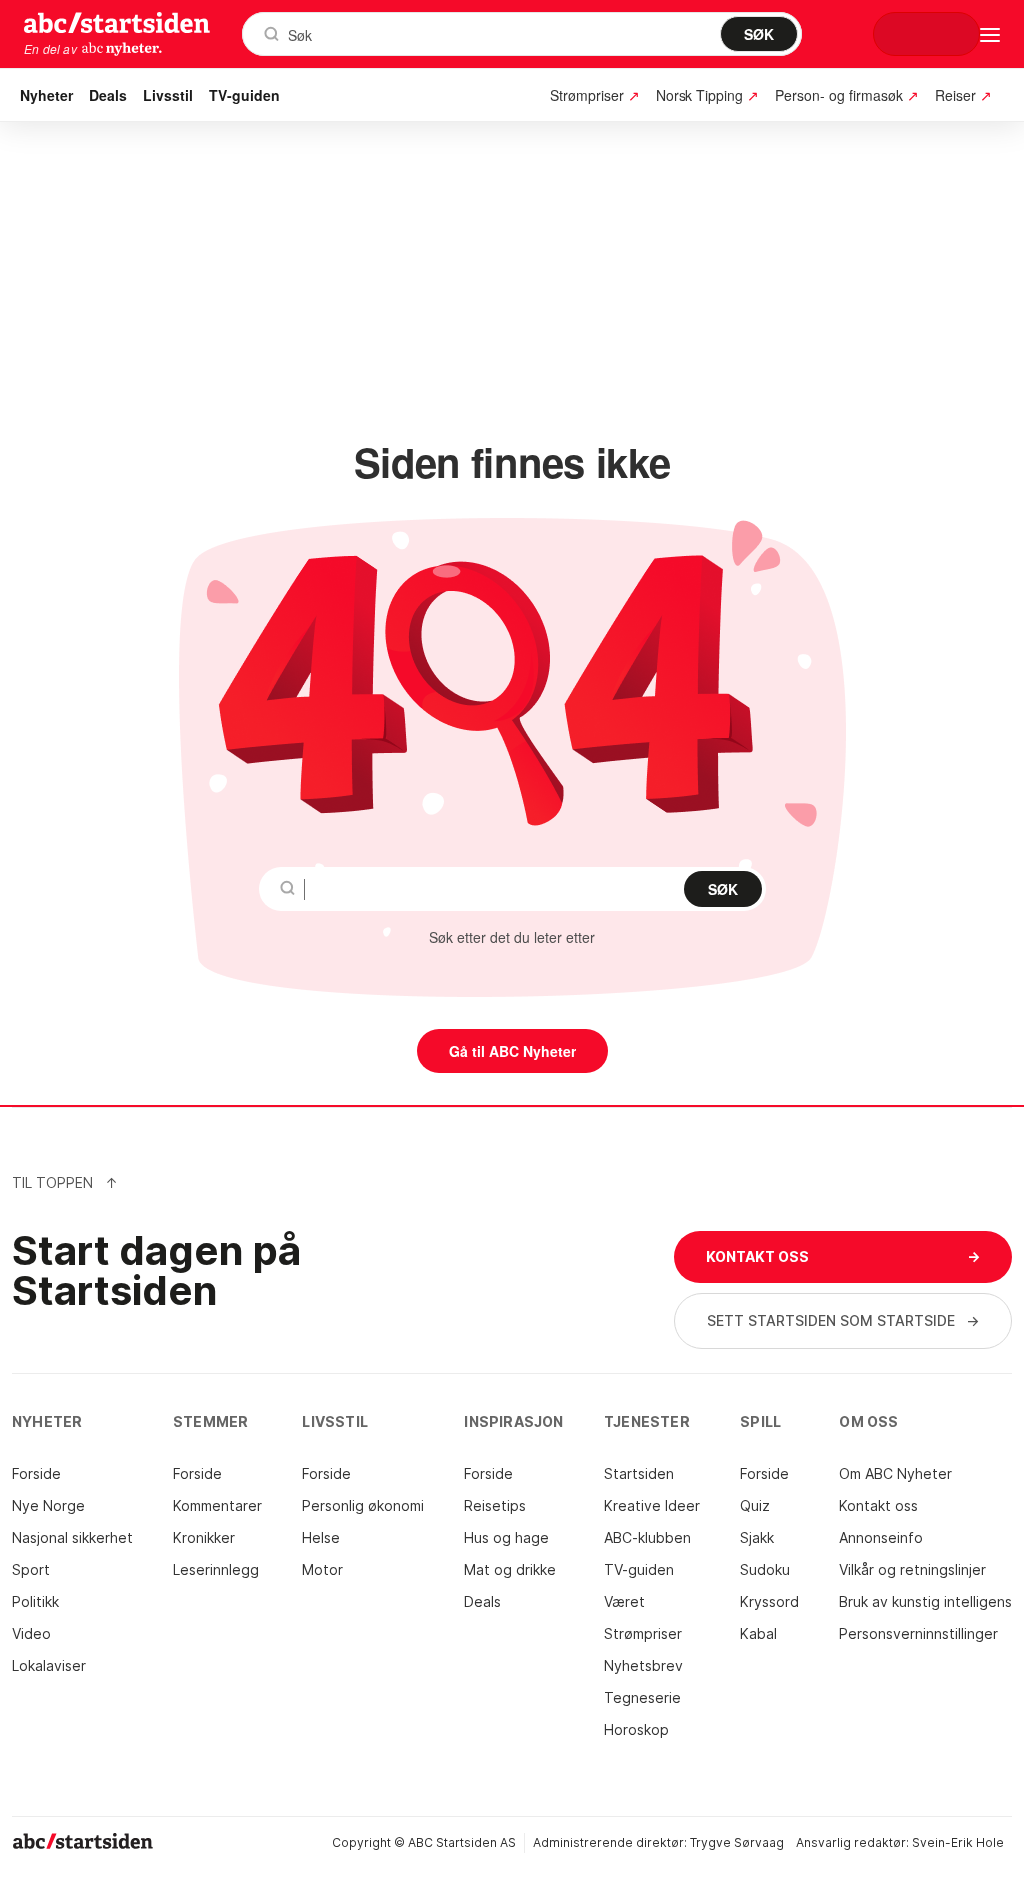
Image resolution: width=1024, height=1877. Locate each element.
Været (624, 1601)
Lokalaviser (49, 1665)
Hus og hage (506, 1537)
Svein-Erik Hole (958, 1842)
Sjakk (757, 1537)
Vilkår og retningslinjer (912, 1569)
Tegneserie (642, 1697)
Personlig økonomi (363, 1505)
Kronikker (204, 1537)
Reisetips (495, 1505)
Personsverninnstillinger (918, 1633)
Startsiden (639, 1473)
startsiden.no (117, 22)
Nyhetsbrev (643, 1665)
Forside (36, 1473)
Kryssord (769, 1601)
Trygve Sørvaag (737, 1842)
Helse (321, 1537)
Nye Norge (48, 1505)
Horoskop (636, 1729)
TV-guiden (244, 95)
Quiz (755, 1505)
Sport (31, 1569)
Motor (322, 1569)
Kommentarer (217, 1505)
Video (31, 1633)
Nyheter (46, 95)
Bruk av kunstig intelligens (925, 1601)
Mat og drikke (510, 1569)
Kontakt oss (878, 1505)
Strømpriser (643, 1633)
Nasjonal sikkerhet (72, 1537)
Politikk (35, 1601)
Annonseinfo (881, 1537)
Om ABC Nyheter (895, 1473)
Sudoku (765, 1569)
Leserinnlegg (216, 1569)
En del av (50, 49)
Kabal (758, 1633)
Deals (108, 95)
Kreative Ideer (652, 1505)
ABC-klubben (647, 1537)
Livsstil (168, 95)
